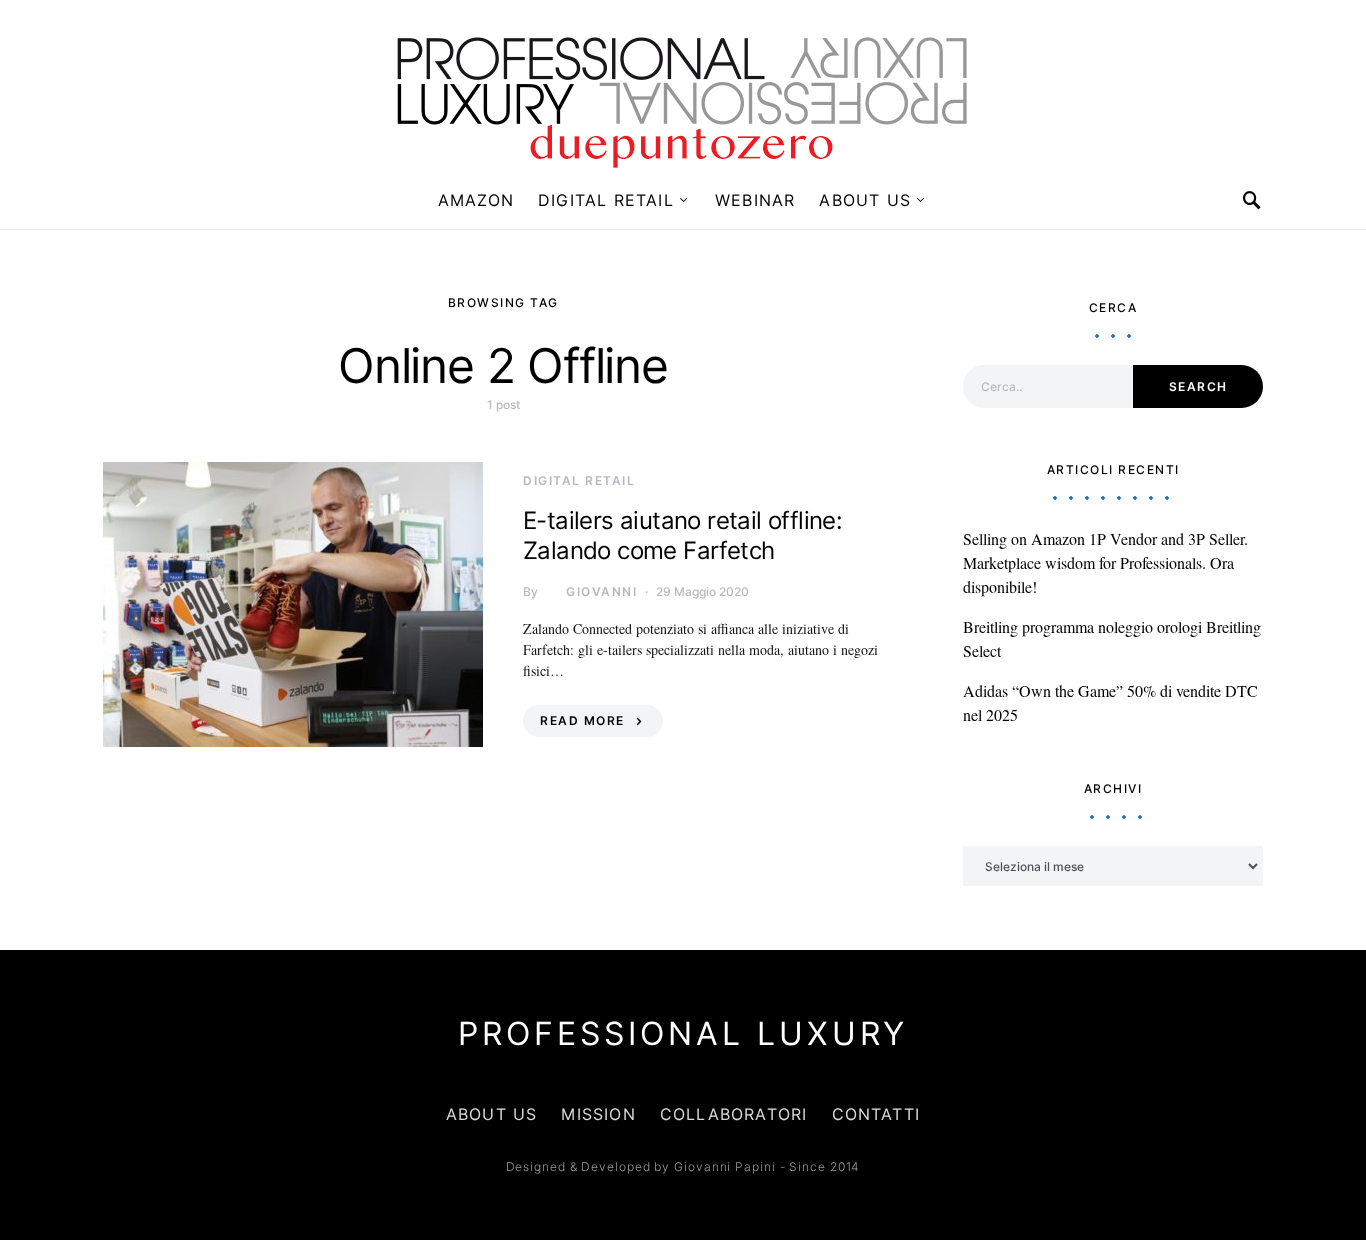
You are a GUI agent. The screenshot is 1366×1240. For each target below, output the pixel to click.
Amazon (476, 200)
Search (1198, 386)
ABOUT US (865, 200)
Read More (582, 720)
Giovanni (601, 591)
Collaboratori (734, 1114)
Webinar (755, 200)
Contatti (876, 1114)
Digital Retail (606, 200)
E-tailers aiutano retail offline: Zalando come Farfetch (682, 535)
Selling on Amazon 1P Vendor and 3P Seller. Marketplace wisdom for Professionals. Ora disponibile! (1105, 562)
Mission (598, 1114)
